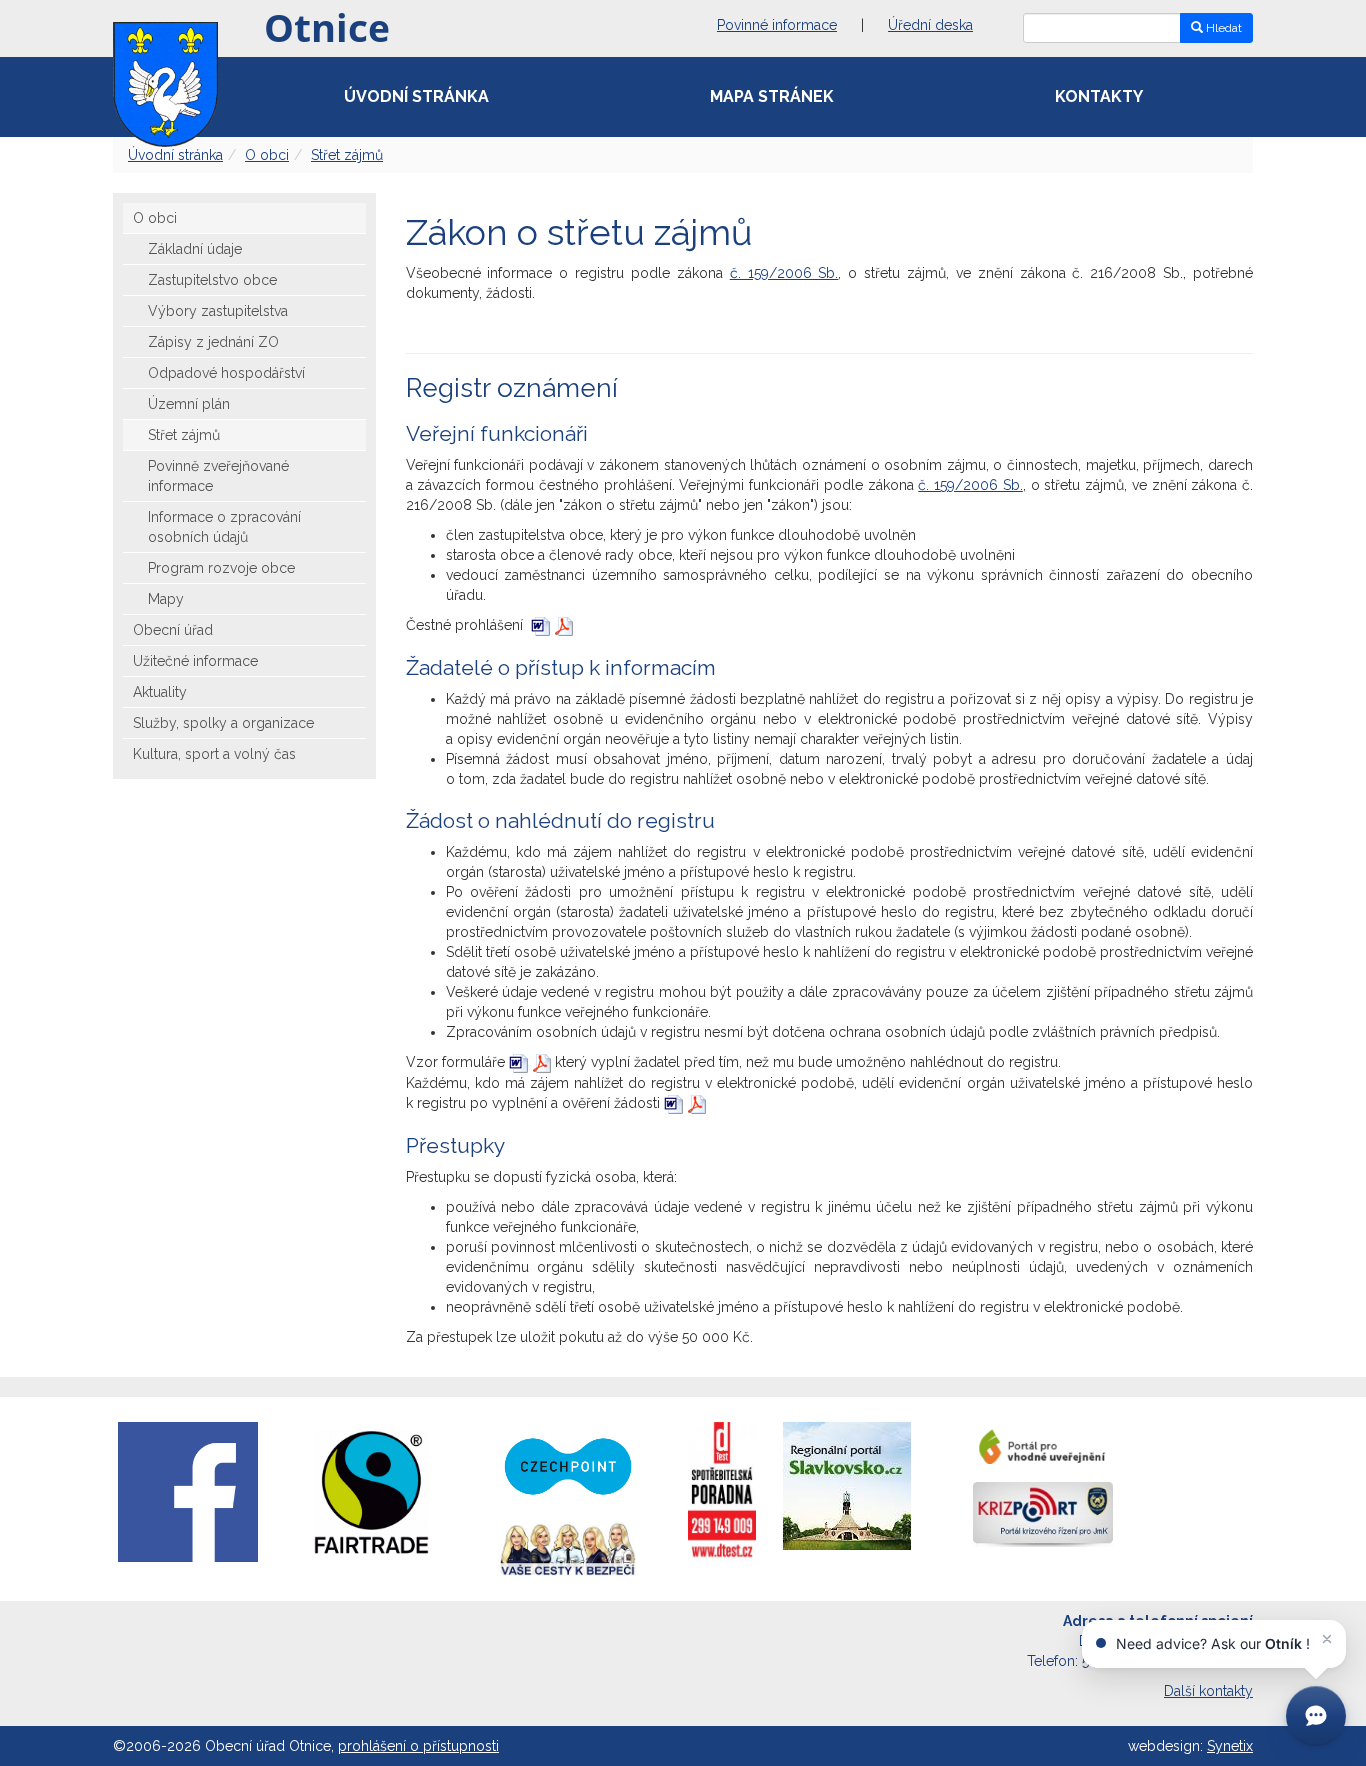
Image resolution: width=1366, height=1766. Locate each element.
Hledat (1222, 28)
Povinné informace (777, 25)
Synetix (1230, 1746)
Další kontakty (1208, 1691)
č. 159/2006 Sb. (784, 273)
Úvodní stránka (416, 96)
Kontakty (1099, 96)
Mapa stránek (772, 96)
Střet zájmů (347, 155)
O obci (267, 155)
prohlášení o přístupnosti (418, 1746)
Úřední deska (930, 25)
